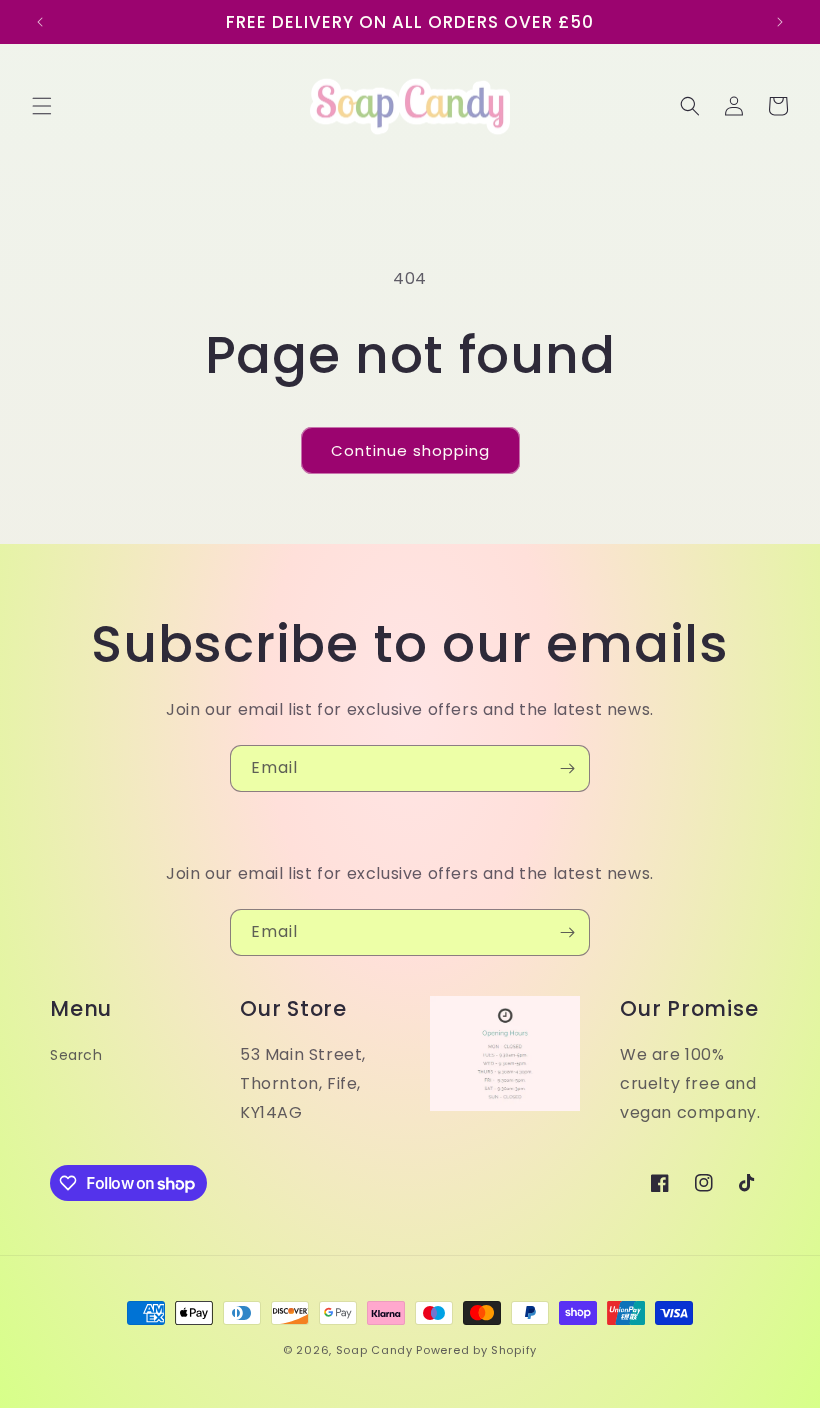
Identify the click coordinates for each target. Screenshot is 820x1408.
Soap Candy (374, 1350)
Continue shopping (410, 450)
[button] (42, 106)
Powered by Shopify (476, 1350)
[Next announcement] (780, 22)
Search (76, 1055)
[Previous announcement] (40, 22)
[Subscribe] (567, 768)
